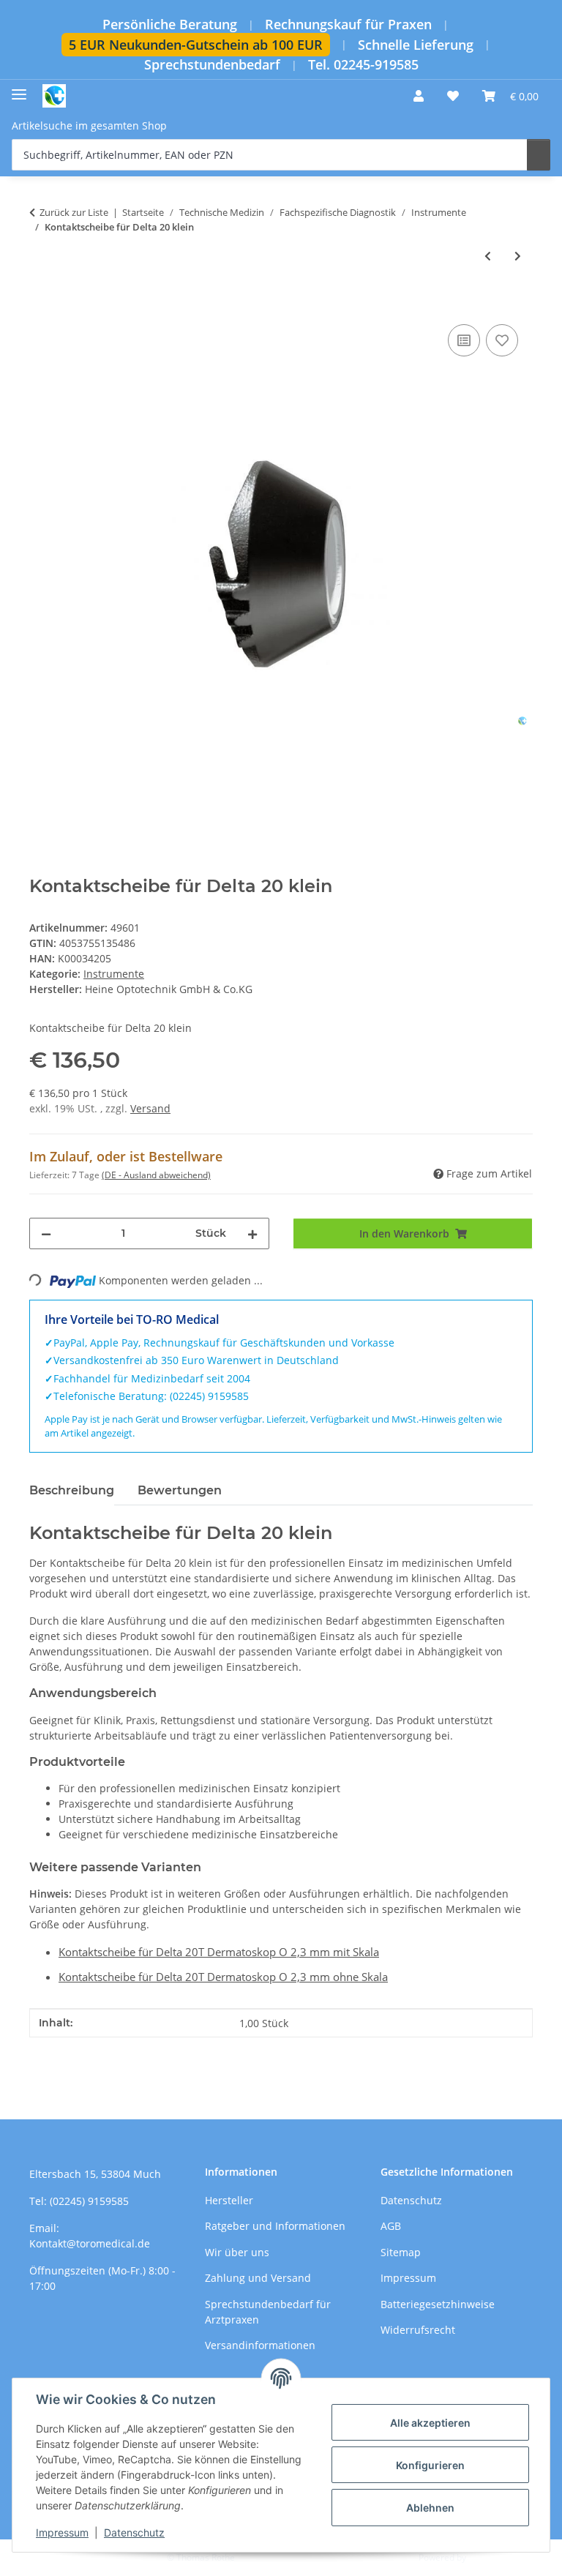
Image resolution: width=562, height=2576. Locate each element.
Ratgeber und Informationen (275, 2226)
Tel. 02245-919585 (363, 65)
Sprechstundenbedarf (212, 65)
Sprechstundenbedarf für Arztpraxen (268, 2312)
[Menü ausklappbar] (19, 89)
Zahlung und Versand (258, 2278)
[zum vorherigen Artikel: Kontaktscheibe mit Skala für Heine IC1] (488, 256)
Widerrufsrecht (418, 2330)
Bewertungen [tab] (180, 1490)
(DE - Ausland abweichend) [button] (156, 1175)
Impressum (62, 2532)
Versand (150, 1108)
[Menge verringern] (46, 1233)
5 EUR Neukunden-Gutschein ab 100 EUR (196, 45)
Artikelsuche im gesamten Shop (89, 126)
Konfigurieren (430, 2465)
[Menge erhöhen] (252, 1233)
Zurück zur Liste (74, 212)
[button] (419, 96)
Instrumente (114, 974)
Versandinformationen (260, 2345)
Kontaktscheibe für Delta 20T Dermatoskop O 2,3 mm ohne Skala (223, 1977)
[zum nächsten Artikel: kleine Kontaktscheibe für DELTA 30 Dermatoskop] (518, 256)
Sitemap (401, 2252)
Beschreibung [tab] (72, 1490)
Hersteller (229, 2200)
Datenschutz (134, 2532)
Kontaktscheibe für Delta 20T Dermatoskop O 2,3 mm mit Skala (219, 1952)
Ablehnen (430, 2508)
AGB (391, 2226)
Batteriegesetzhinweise (438, 2304)
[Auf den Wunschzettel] (502, 340)
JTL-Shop (486, 2557)
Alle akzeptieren (430, 2423)
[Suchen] (539, 155)
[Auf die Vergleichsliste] (464, 340)
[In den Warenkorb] (41, 304)
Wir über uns (237, 2252)
